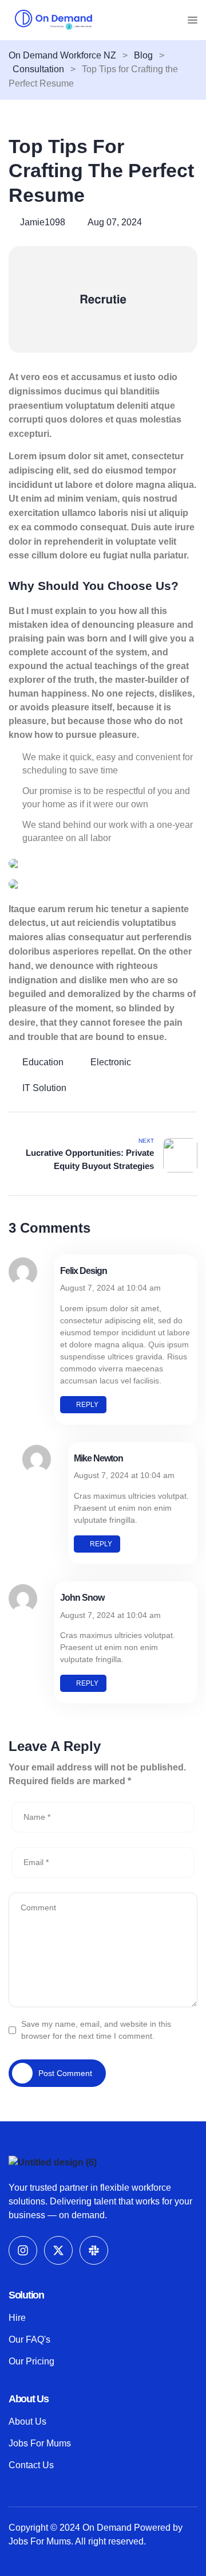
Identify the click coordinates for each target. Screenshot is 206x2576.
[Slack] (94, 2250)
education (43, 1062)
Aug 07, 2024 (115, 222)
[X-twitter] (58, 2250)
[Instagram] (23, 2250)
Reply (87, 1405)
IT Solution (44, 1088)
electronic (111, 1062)
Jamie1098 (43, 222)
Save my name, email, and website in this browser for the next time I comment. (96, 2030)
